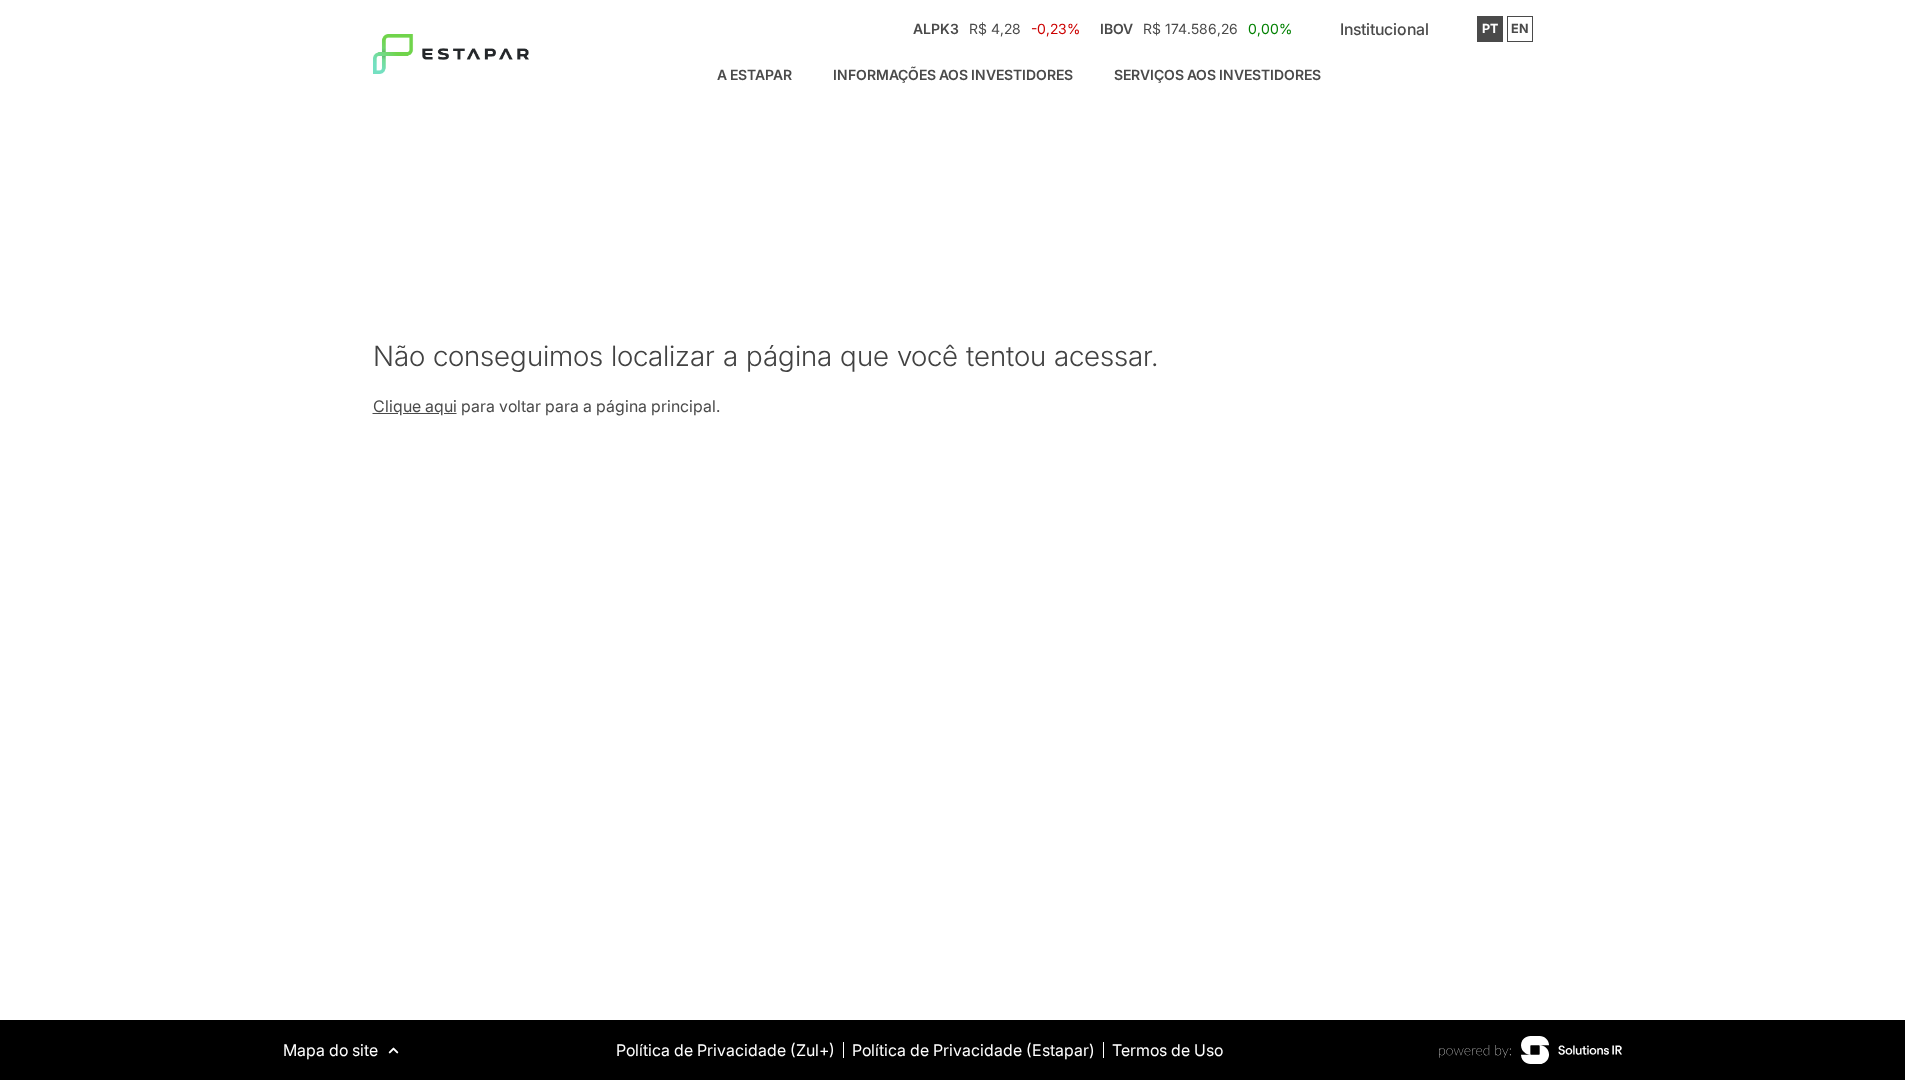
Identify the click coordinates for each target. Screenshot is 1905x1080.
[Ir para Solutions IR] (1530, 1050)
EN (1520, 28)
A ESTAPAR (754, 74)
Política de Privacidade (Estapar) (973, 1050)
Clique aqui (415, 406)
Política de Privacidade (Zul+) (725, 1050)
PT (1490, 28)
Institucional (1384, 29)
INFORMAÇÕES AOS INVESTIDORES (953, 74)
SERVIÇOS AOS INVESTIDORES (1217, 74)
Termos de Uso (1167, 1050)
